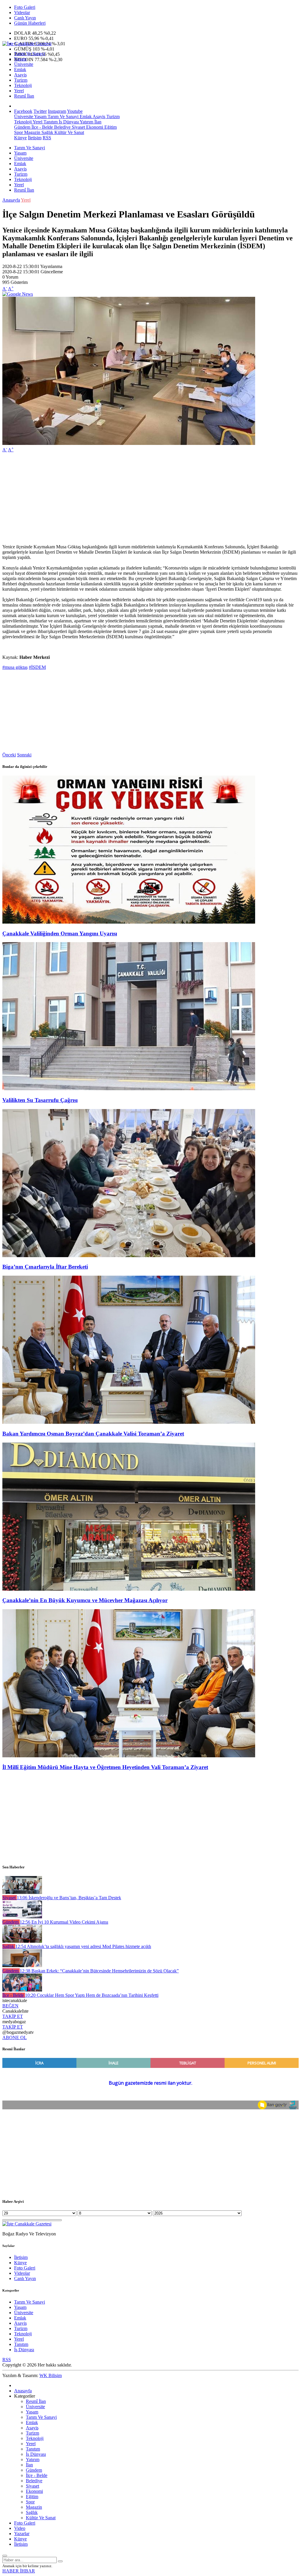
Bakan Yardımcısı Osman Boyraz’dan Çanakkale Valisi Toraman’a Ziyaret (93, 1434)
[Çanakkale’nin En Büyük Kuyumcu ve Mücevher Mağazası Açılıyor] (129, 1589)
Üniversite (24, 64)
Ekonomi (94, 127)
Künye (20, 138)
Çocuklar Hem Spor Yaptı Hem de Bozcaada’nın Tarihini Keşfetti (92, 1995)
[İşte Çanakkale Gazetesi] (27, 44)
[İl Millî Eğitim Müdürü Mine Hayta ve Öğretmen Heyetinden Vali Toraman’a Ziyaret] (129, 1756)
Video (20, 2528)
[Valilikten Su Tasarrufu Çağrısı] (129, 1089)
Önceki (9, 755)
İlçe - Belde (42, 127)
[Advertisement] (150, 498)
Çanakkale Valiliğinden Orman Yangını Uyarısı (60, 933)
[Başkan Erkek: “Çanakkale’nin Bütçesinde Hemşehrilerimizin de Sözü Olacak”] (22, 1966)
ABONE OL (15, 2037)
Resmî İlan (24, 96)
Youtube (75, 111)
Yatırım (86, 122)
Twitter (40, 111)
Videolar (22, 12)
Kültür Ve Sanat (69, 132)
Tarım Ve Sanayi (30, 54)
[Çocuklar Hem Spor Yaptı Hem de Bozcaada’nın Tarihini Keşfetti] (22, 1990)
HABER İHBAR (19, 2571)
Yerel (19, 91)
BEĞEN (10, 2006)
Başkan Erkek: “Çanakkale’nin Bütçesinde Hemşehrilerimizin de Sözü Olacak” (99, 1971)
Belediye (62, 127)
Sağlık (47, 132)
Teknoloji (23, 85)
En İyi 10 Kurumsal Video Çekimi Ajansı (64, 1922)
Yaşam (20, 59)
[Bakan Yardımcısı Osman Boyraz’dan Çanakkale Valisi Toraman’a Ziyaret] (129, 1422)
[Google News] (18, 294)
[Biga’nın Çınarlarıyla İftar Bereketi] (129, 1256)
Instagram (57, 111)
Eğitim (110, 127)
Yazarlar (22, 2534)
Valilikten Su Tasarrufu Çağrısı (40, 1100)
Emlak (20, 69)
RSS (47, 138)
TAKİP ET (13, 2016)
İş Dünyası (68, 122)
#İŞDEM (37, 667)
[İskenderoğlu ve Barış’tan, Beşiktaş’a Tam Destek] (22, 1892)
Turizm (21, 80)
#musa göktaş (15, 667)
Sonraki (24, 755)
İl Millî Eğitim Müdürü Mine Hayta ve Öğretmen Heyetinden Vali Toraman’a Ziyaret (105, 1767)
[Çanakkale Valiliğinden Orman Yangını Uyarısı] (129, 922)
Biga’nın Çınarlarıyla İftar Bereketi (45, 1267)
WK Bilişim (51, 2375)
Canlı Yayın (25, 18)
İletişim (35, 138)
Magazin (32, 132)
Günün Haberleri (30, 23)
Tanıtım (50, 122)
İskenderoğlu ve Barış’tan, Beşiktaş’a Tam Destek (69, 1898)
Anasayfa (11, 200)
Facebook (23, 111)
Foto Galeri (25, 7)
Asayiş (20, 75)
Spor (19, 132)
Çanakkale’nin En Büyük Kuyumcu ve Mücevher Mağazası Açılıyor (85, 1600)
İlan (97, 122)
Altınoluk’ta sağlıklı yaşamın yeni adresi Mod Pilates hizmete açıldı (83, 1946)
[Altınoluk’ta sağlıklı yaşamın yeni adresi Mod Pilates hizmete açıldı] (22, 1941)
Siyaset (78, 127)
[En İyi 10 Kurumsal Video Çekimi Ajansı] (22, 1917)
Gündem (22, 127)
